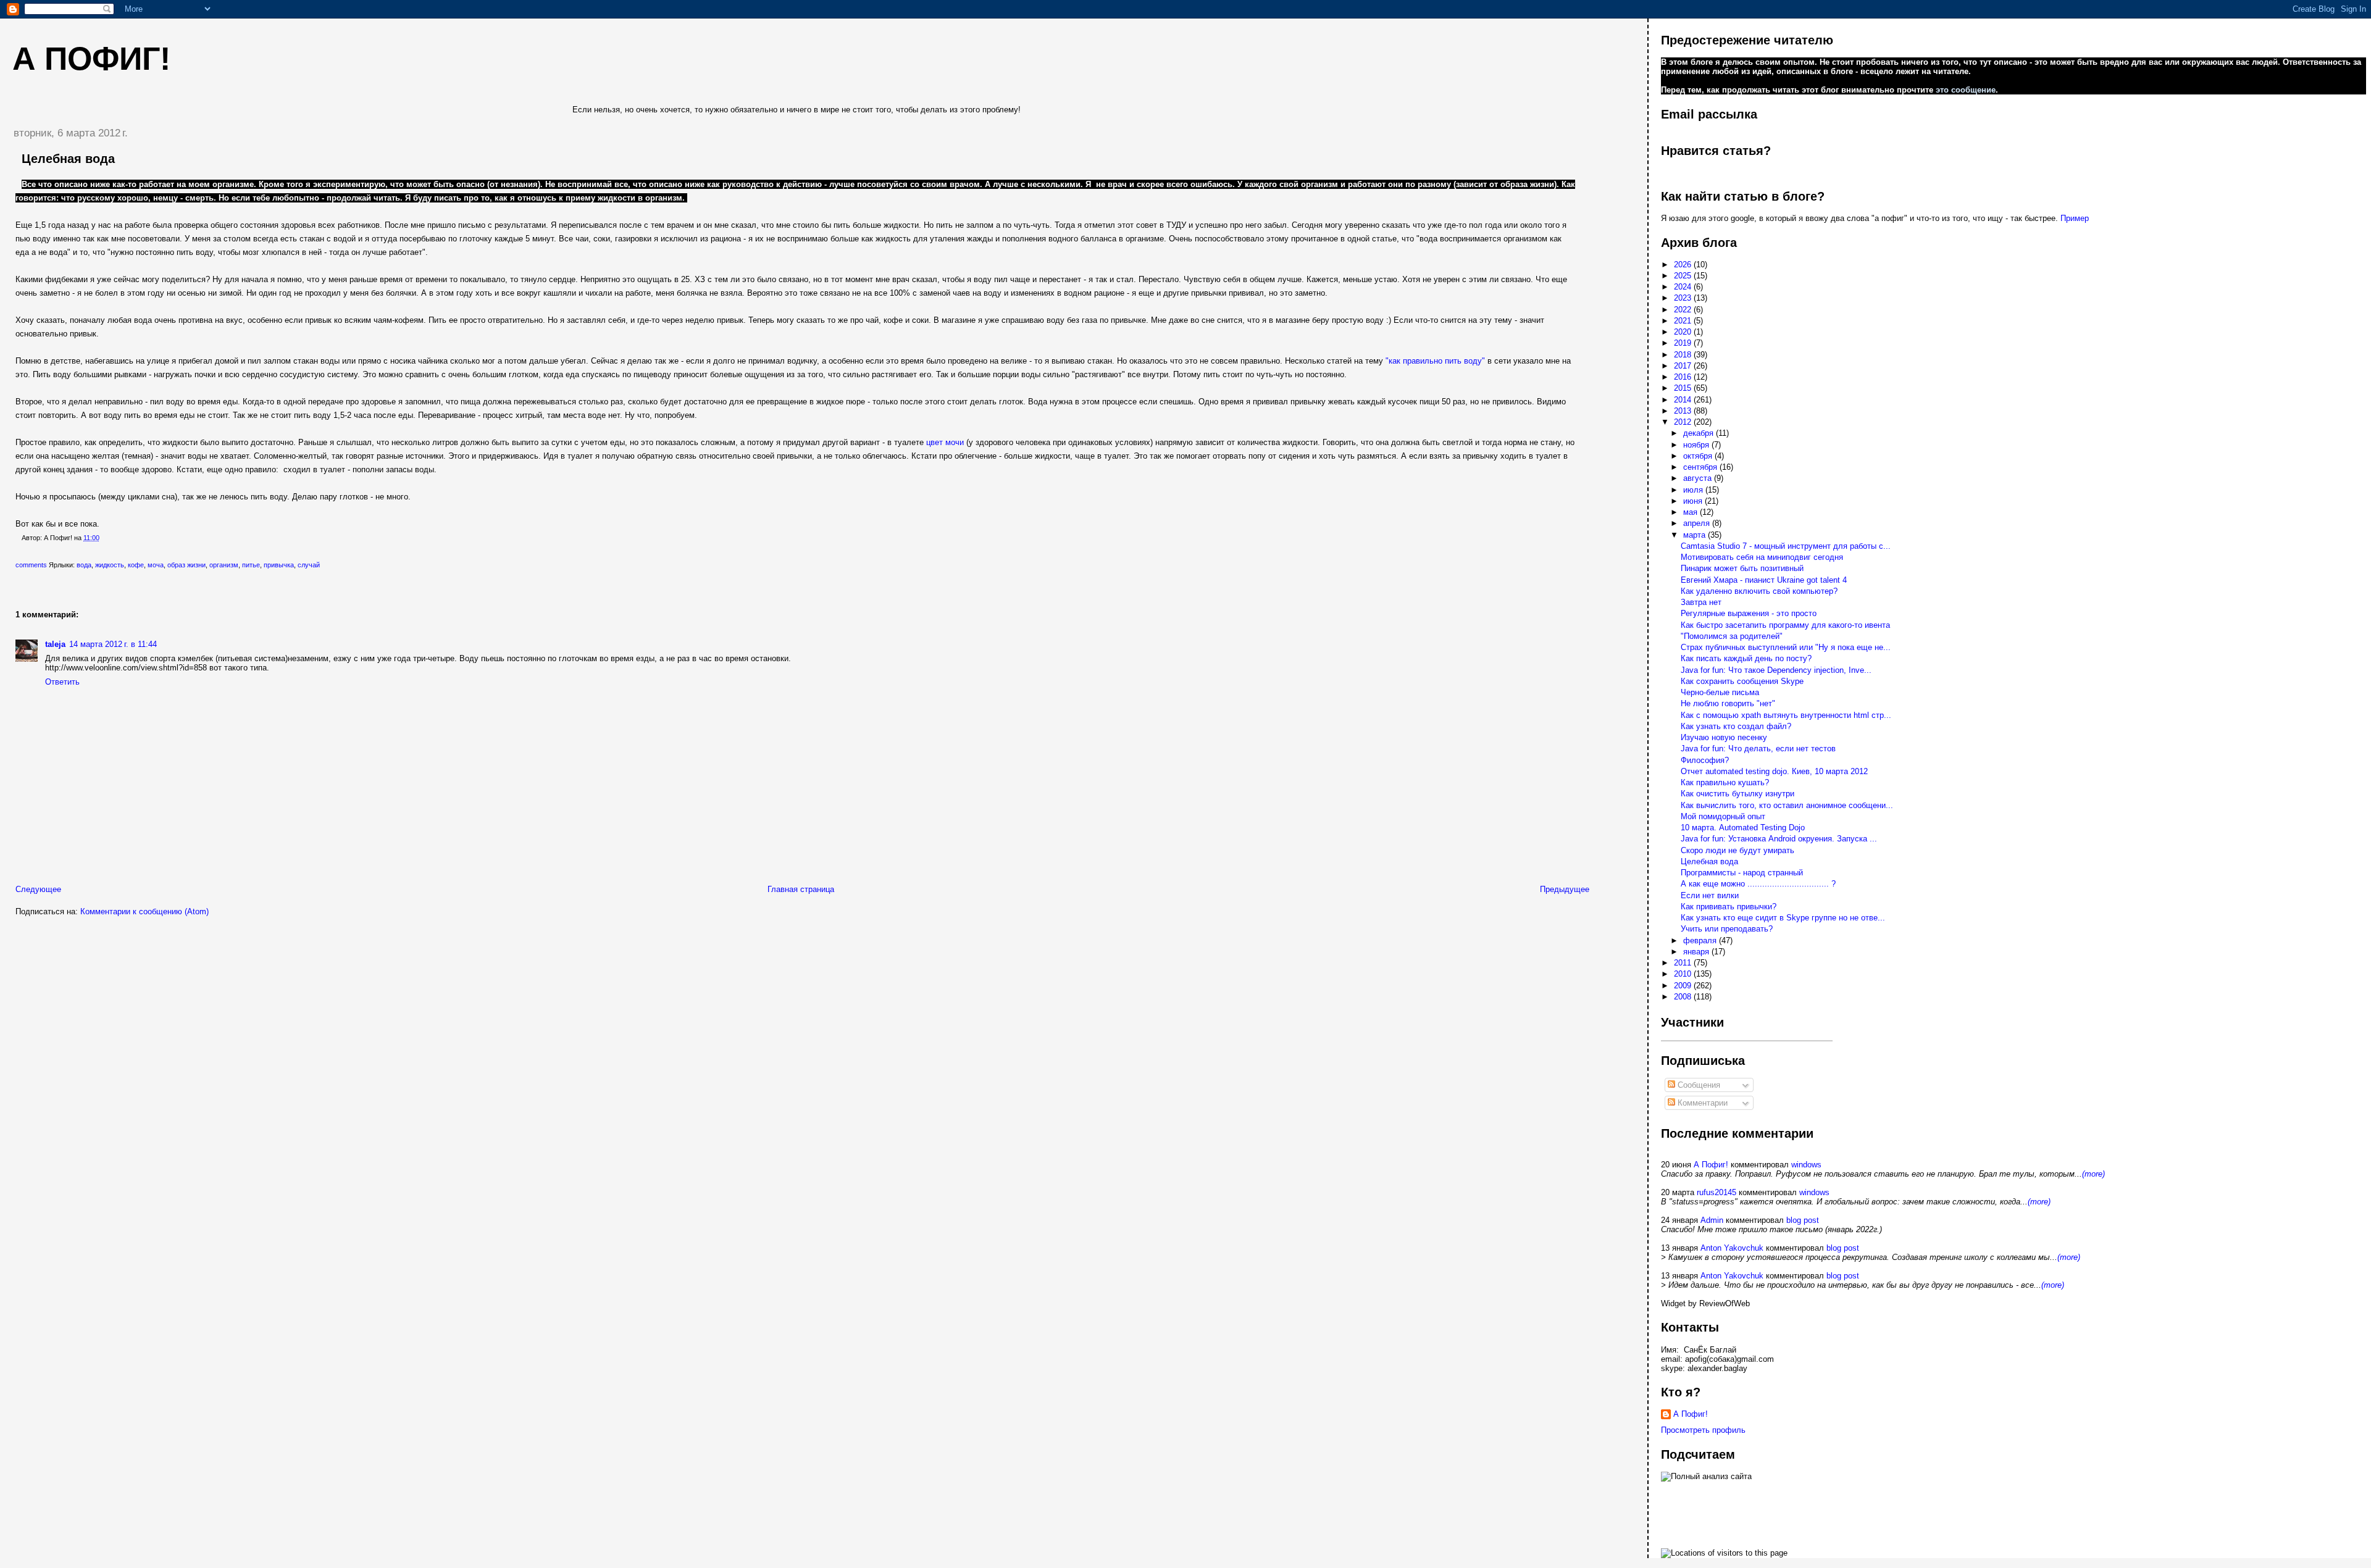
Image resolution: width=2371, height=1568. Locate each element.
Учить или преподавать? (1727, 929)
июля (1694, 490)
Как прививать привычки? (1729, 907)
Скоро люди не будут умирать (1737, 850)
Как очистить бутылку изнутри (1737, 794)
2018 (1684, 355)
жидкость (110, 565)
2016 (1684, 377)
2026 (1684, 265)
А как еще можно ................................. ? (1758, 884)
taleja (55, 644)
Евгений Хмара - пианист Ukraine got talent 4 (1764, 580)
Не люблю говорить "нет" (1728, 703)
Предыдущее (1565, 889)
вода (84, 565)
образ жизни (186, 565)
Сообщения (1698, 1085)
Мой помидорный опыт (1723, 816)
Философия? (1705, 760)
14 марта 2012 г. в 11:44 (113, 644)
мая (1691, 512)
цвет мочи (945, 442)
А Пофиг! (1711, 1165)
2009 (1684, 986)
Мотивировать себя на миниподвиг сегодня (1762, 557)
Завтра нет (1701, 602)
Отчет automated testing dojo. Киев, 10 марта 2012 (1774, 771)
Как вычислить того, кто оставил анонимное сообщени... (1787, 805)
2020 (1684, 332)
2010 (1684, 974)
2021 (1684, 321)
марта (1696, 535)
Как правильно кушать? (1725, 782)
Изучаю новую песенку (1724, 737)
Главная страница (801, 889)
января (1697, 952)
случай (309, 565)
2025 (1684, 276)
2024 (1684, 287)
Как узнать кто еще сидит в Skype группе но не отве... (1783, 918)
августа (1699, 478)
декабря (1700, 433)
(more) (2093, 1174)
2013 (1684, 411)
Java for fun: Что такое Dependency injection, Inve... (1776, 670)
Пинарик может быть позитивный (1742, 568)
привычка (279, 565)
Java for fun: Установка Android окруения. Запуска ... (1779, 839)
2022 (1684, 310)
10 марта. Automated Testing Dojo (1743, 828)
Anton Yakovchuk (1732, 1248)
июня (1694, 501)
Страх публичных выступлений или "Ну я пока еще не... (1786, 647)
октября (1699, 456)
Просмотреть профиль (1703, 1430)
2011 (1684, 963)
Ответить (62, 682)
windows (1806, 1165)
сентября (1701, 467)
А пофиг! (91, 59)
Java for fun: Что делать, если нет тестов (1758, 749)
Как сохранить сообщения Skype (1742, 681)
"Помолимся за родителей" (1732, 636)
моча (156, 565)
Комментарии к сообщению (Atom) (144, 911)
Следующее (38, 889)
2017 (1684, 366)
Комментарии (1701, 1103)
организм (224, 565)
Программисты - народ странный (1742, 873)
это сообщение (1966, 90)
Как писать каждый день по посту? (1746, 658)
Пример (2075, 218)
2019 (1684, 343)
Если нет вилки (1710, 895)
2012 (1684, 422)
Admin (1712, 1220)
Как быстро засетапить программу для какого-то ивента (1785, 625)
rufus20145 (1717, 1192)
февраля (1701, 940)
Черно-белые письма (1720, 692)
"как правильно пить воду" (1435, 361)
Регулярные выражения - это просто (1749, 613)
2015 (1684, 388)
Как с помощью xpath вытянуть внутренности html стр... (1786, 715)
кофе (136, 565)
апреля (1698, 523)
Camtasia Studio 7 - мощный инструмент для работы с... (1786, 546)
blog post (1803, 1220)
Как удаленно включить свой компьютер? (1759, 591)
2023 (1684, 298)
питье (251, 565)
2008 (1684, 997)
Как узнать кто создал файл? (1736, 726)
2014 (1684, 400)
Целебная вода (68, 159)
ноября (1697, 445)
